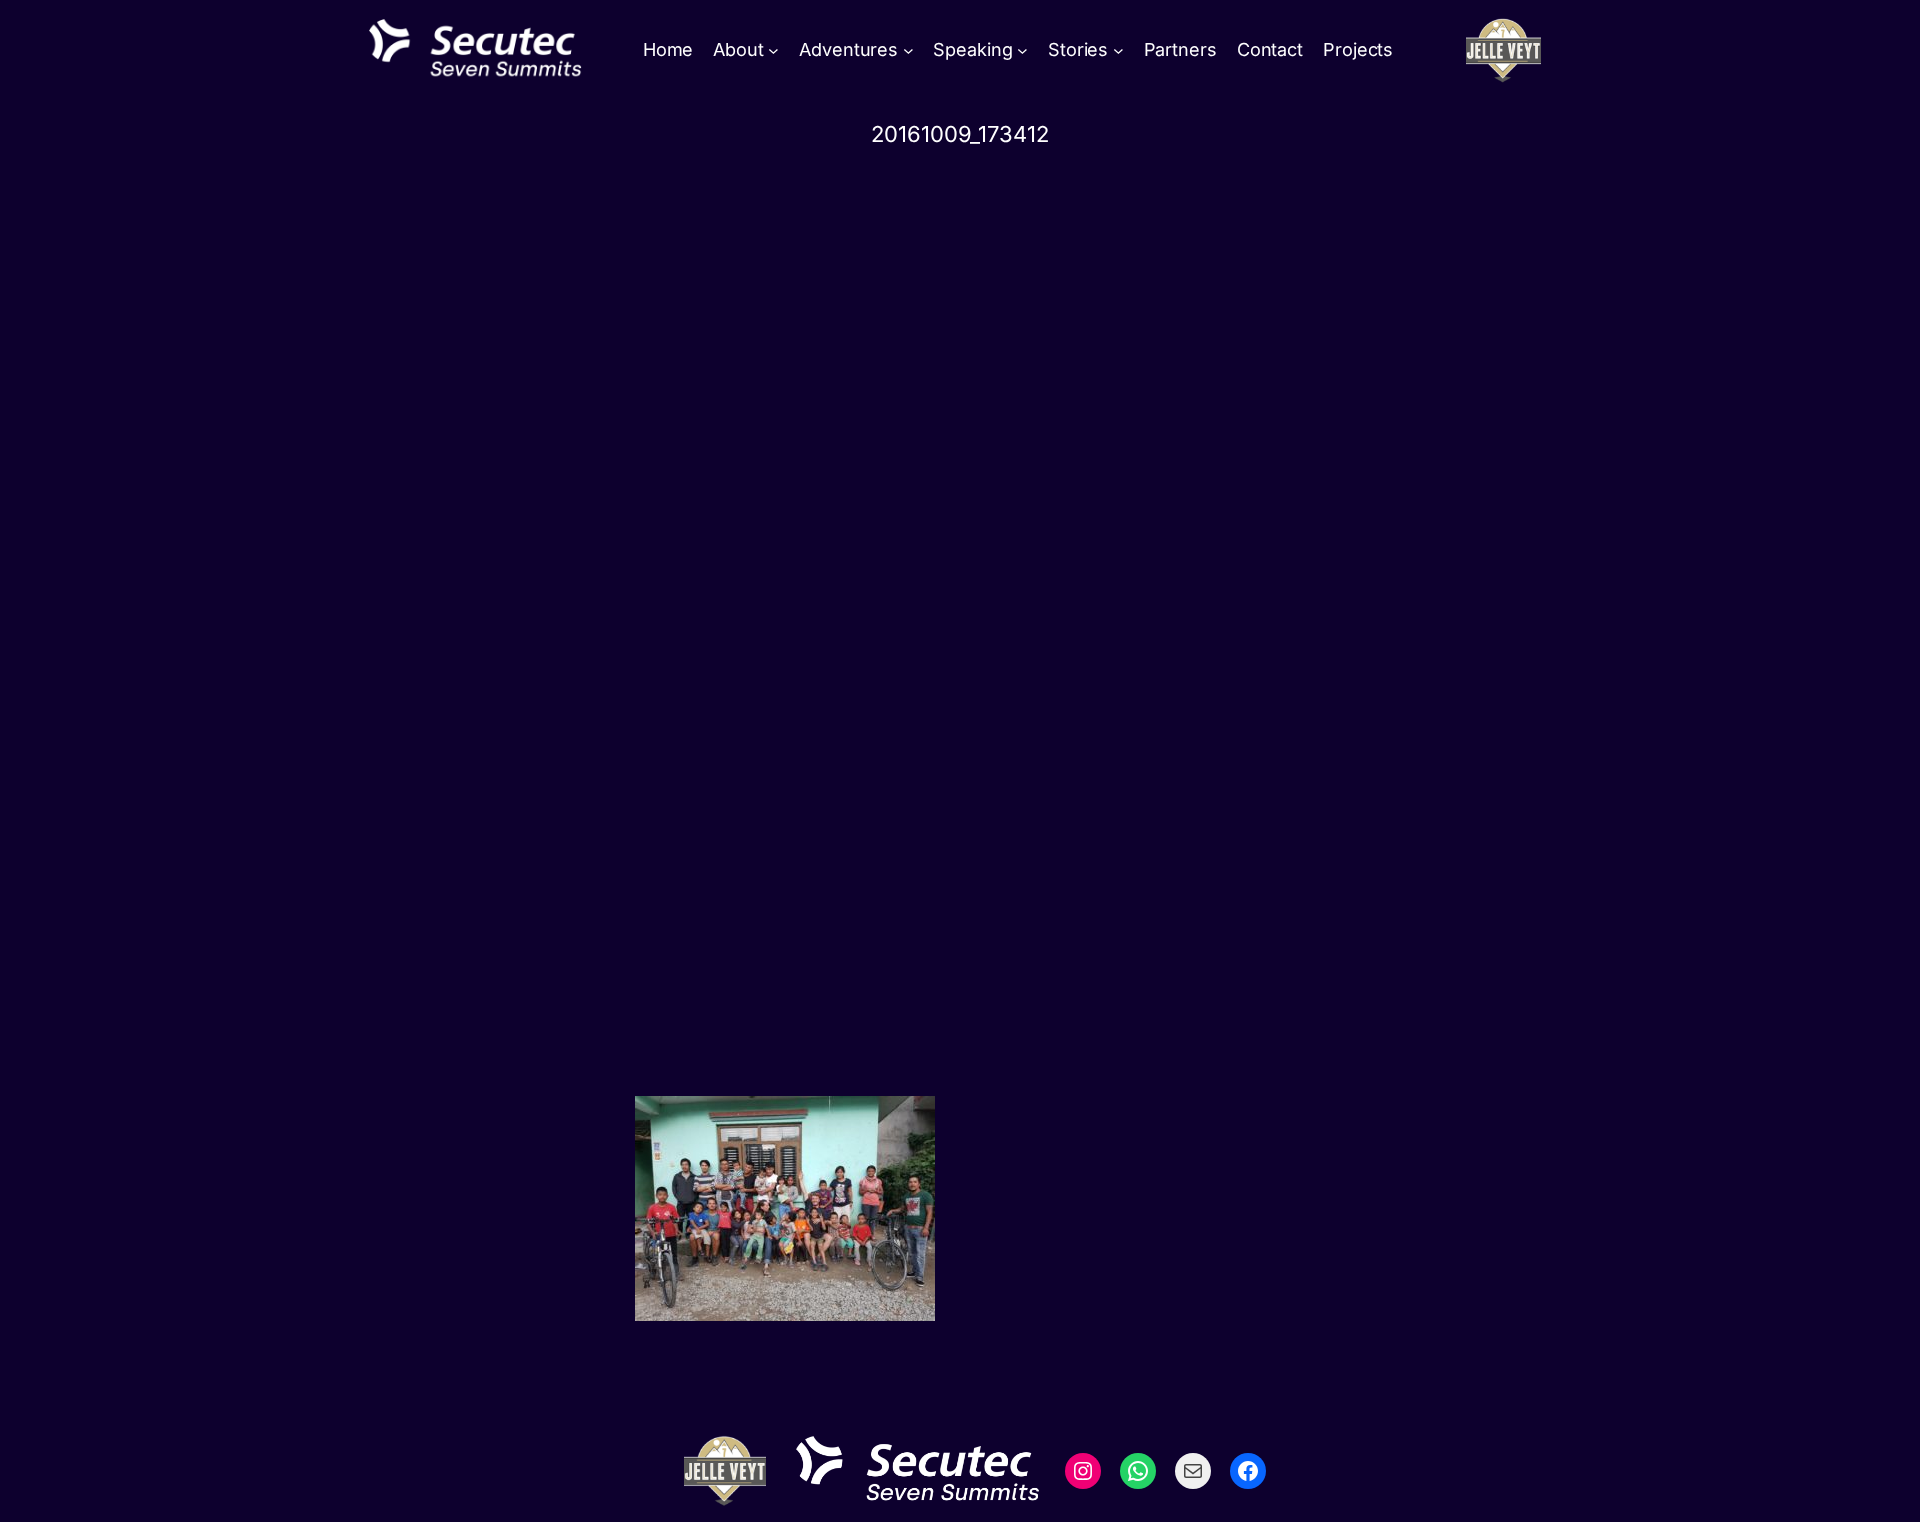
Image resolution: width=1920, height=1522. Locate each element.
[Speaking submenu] (1022, 50)
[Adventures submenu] (908, 50)
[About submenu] (773, 50)
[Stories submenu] (1118, 50)
